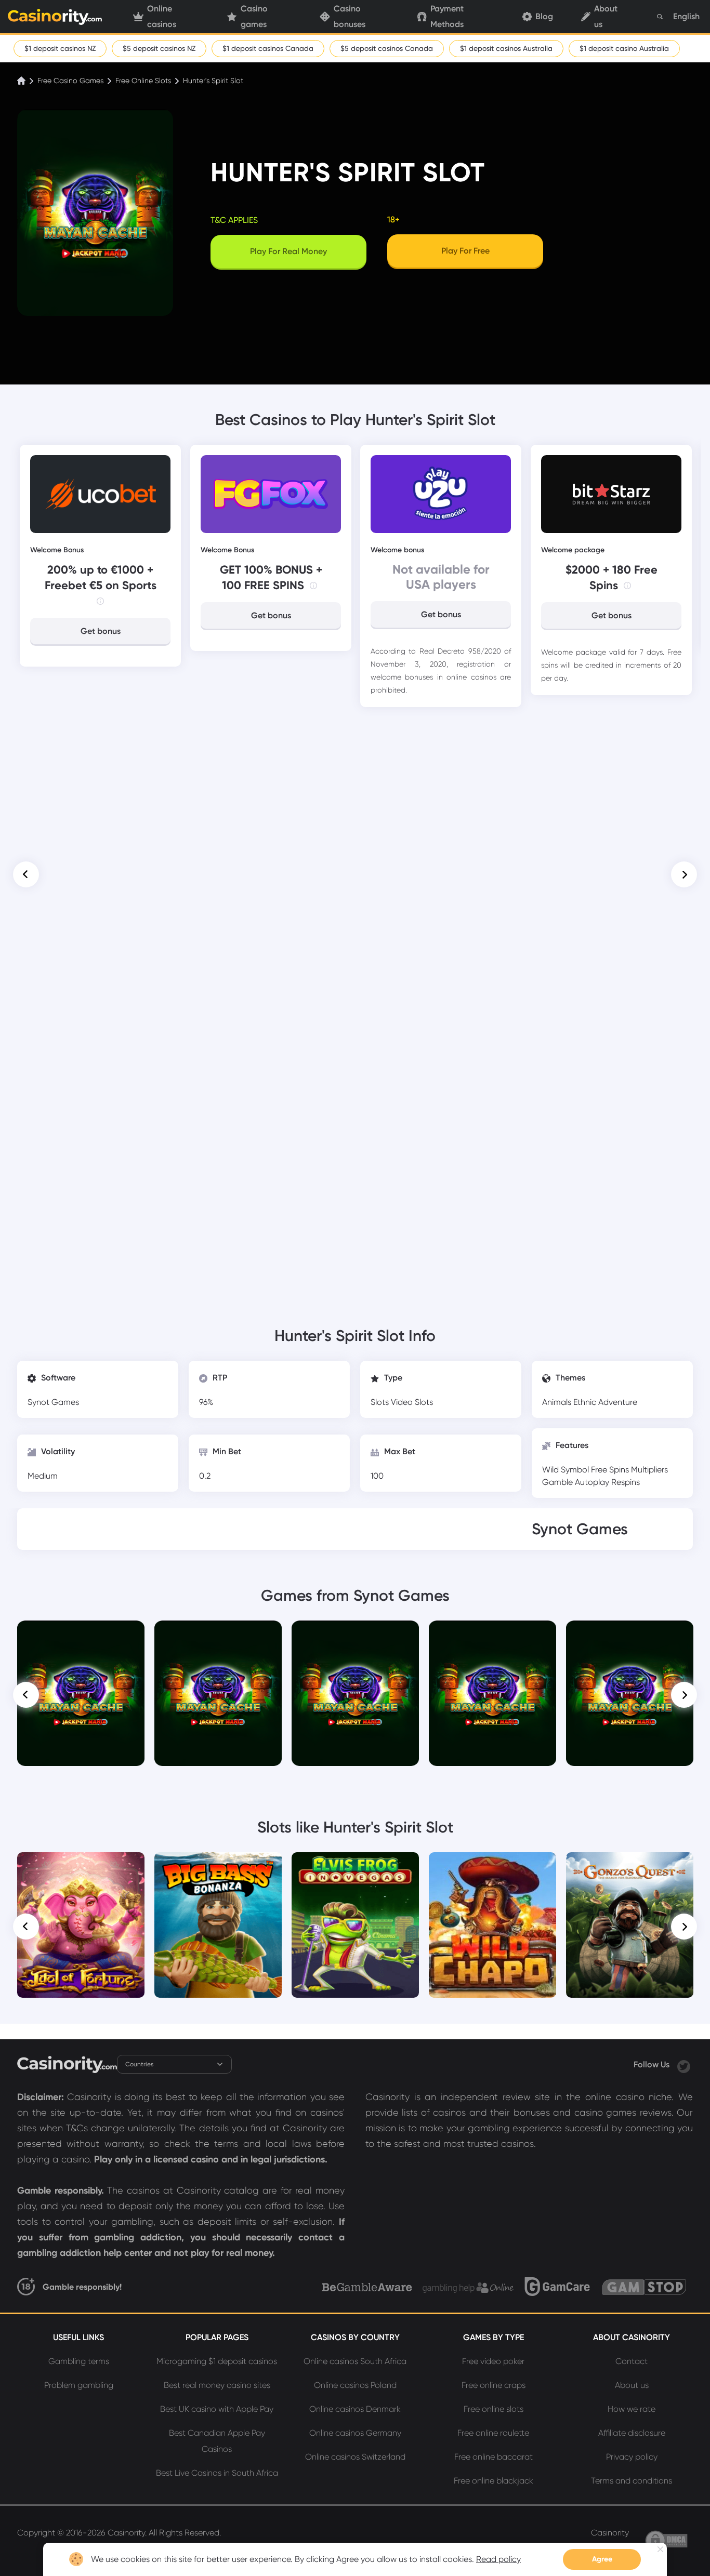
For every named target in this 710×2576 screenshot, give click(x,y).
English (686, 16)
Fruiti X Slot (630, 1635)
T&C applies (234, 220)
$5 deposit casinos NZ (159, 48)
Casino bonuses (350, 17)
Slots (381, 1402)
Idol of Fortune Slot (81, 1867)
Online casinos (162, 17)
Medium (43, 1476)
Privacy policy (632, 2457)
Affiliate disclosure (632, 2433)
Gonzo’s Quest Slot (630, 1867)
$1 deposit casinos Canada (268, 48)
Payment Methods (447, 17)
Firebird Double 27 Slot (81, 1635)
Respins (626, 1482)
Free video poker (493, 2361)
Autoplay (593, 1482)
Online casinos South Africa (355, 2361)
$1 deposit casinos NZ (60, 48)
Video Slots (412, 1402)
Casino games (254, 17)
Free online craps (494, 2385)
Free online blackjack (494, 2481)
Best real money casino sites (217, 2385)
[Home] (22, 81)
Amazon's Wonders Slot (218, 1635)
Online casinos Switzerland (355, 2457)
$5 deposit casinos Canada (387, 48)
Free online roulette (493, 2433)
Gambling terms (79, 2361)
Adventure (618, 1402)
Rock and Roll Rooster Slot (356, 1635)
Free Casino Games (70, 81)
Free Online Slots (143, 81)
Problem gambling (79, 2385)
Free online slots (494, 2409)
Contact (632, 2361)
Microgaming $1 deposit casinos (217, 2361)
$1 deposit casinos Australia (506, 48)
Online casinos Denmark (355, 2409)
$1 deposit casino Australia (624, 48)
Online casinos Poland (355, 2385)
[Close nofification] (660, 2549)
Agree (602, 2559)
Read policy (498, 2559)
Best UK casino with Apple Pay (217, 2409)
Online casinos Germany (355, 2433)
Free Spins (611, 1470)
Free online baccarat (494, 2457)
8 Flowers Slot (492, 1635)
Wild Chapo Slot (493, 1867)
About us (606, 17)
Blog (544, 16)
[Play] (81, 1694)
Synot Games (53, 1402)
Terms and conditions (632, 2481)
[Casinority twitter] (684, 2064)
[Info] (100, 601)
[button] (26, 874)
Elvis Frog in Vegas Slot (355, 1867)
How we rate (632, 2409)
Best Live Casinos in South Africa (217, 2473)
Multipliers (649, 1470)
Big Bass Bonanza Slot (218, 1867)
